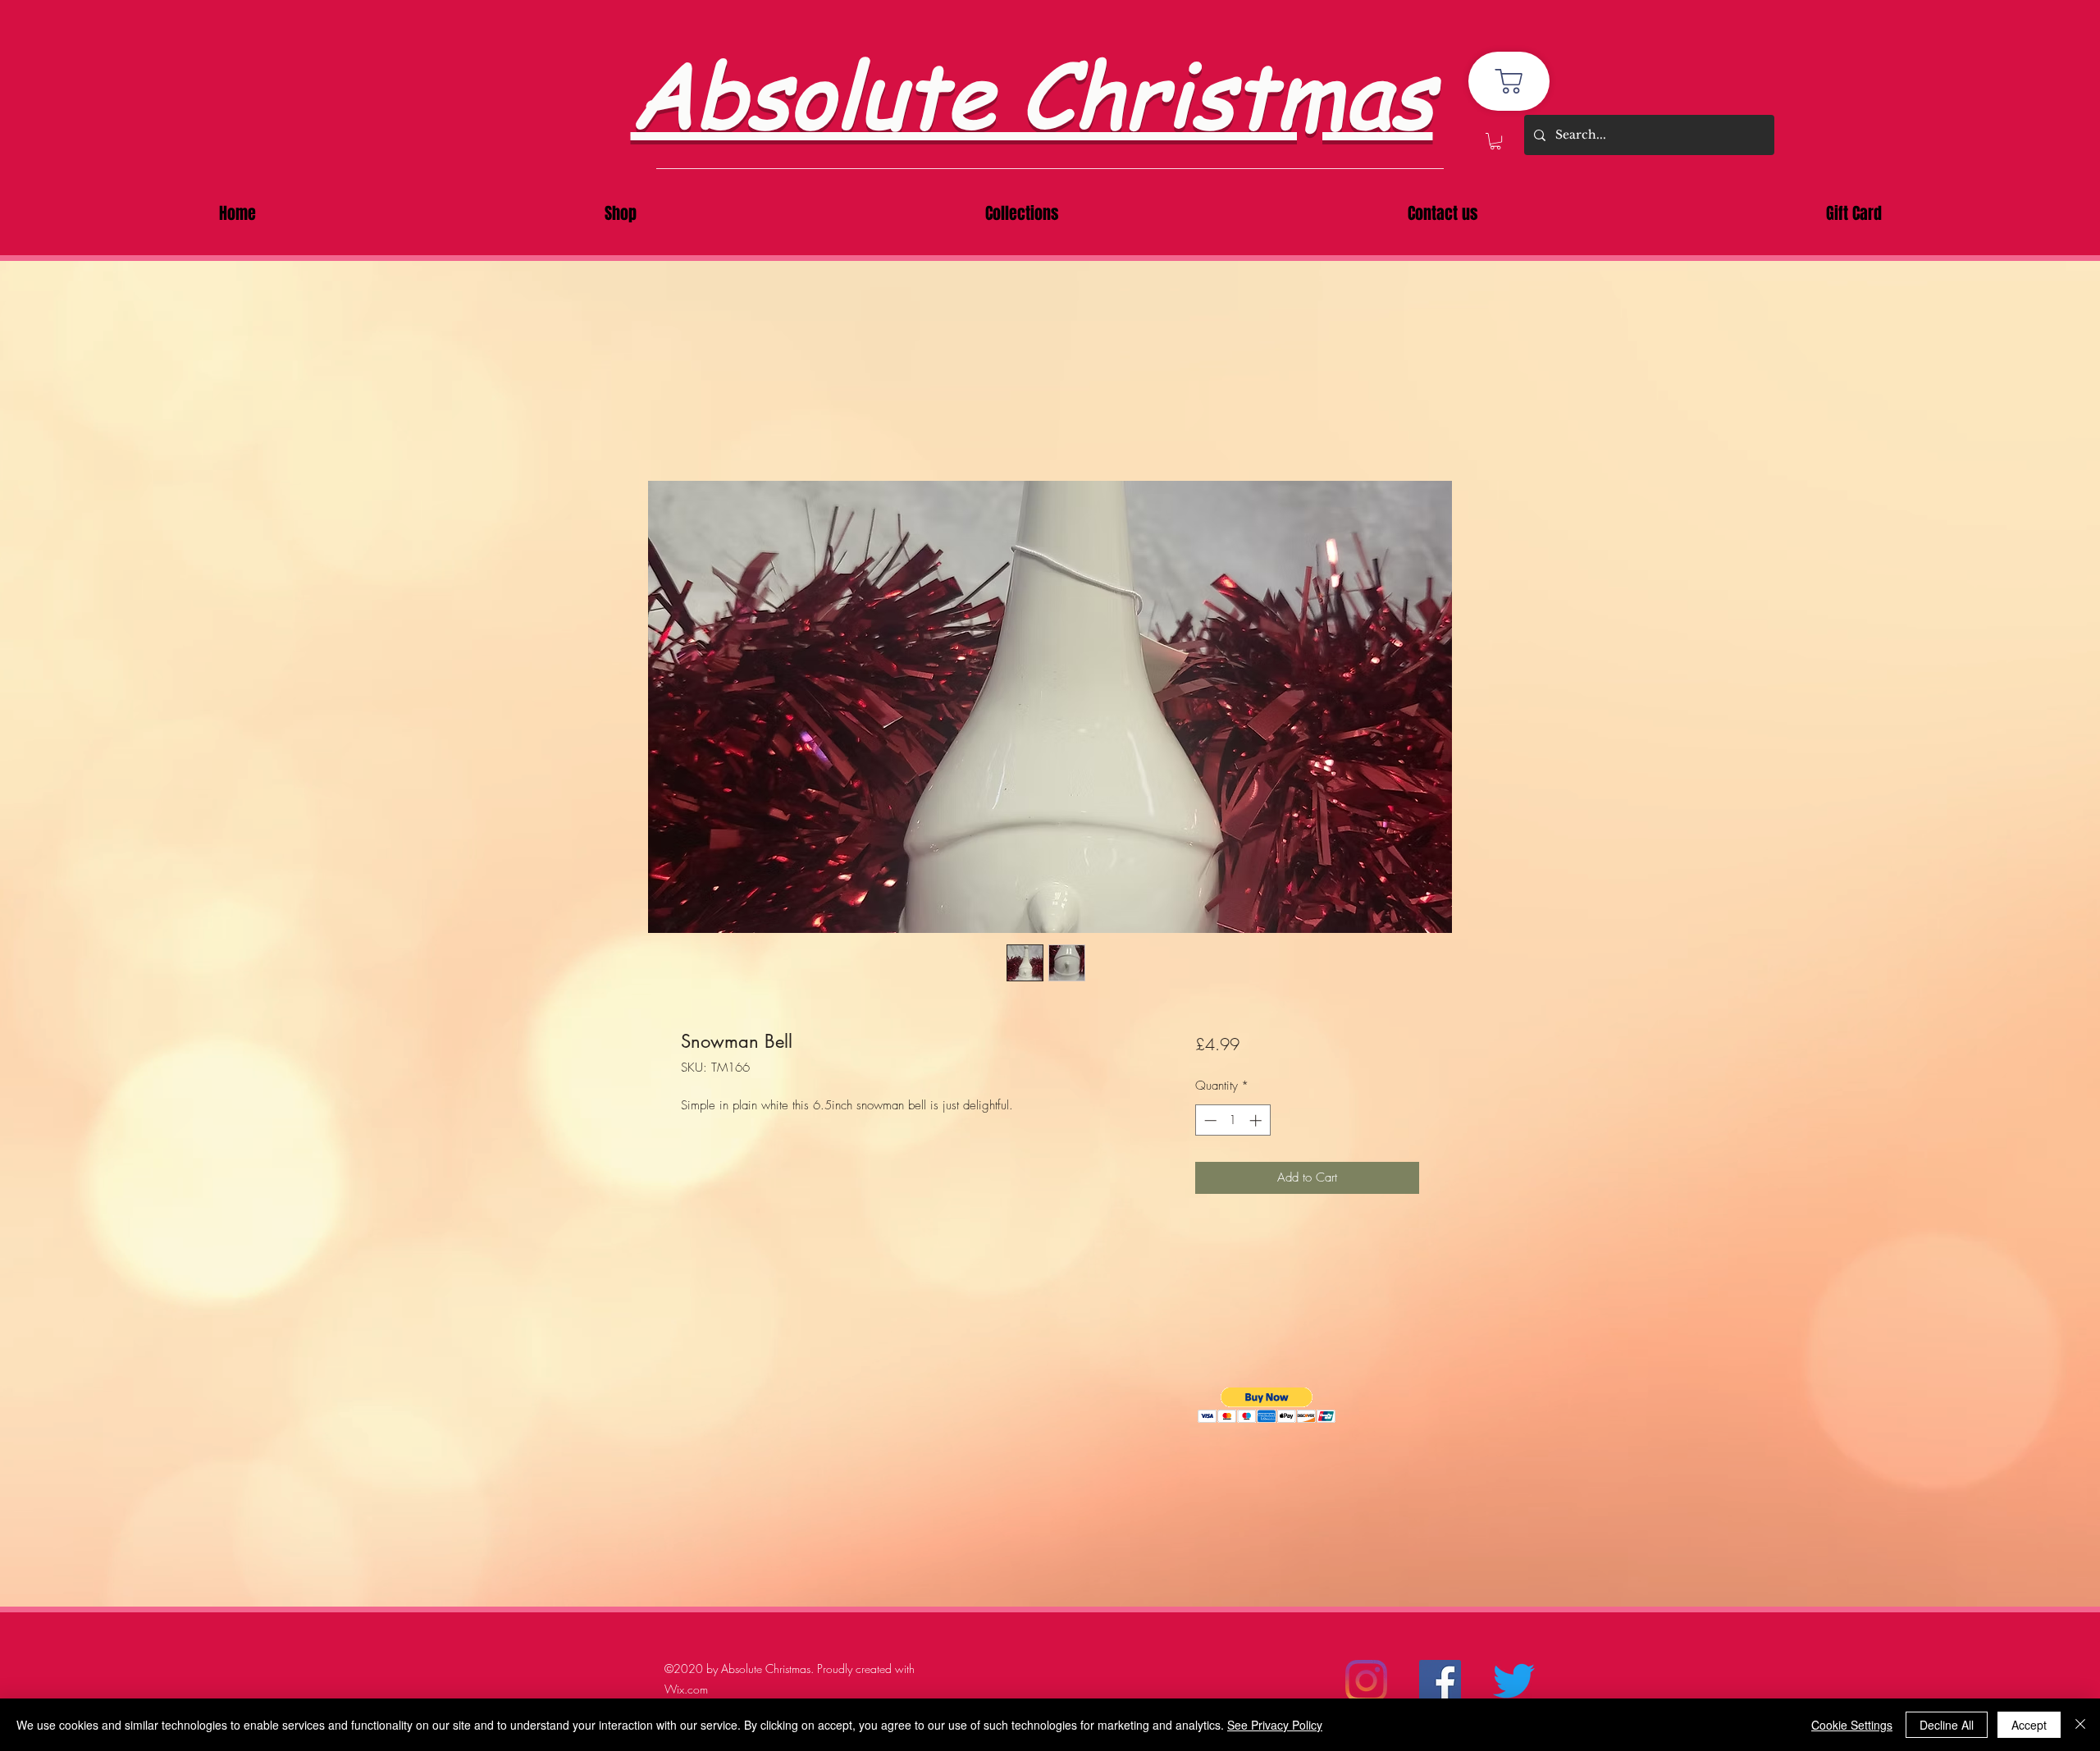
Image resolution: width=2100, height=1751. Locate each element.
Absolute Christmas (1032, 91)
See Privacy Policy (1275, 1725)
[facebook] (1440, 1681)
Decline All (1947, 1725)
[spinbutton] (1233, 1120)
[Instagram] (1366, 1681)
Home (697, 419)
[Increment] (1257, 1120)
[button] (1495, 141)
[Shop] (1509, 81)
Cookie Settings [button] (1852, 1725)
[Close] (2080, 1725)
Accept (2029, 1725)
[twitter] (1514, 1681)
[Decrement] (1209, 1120)
